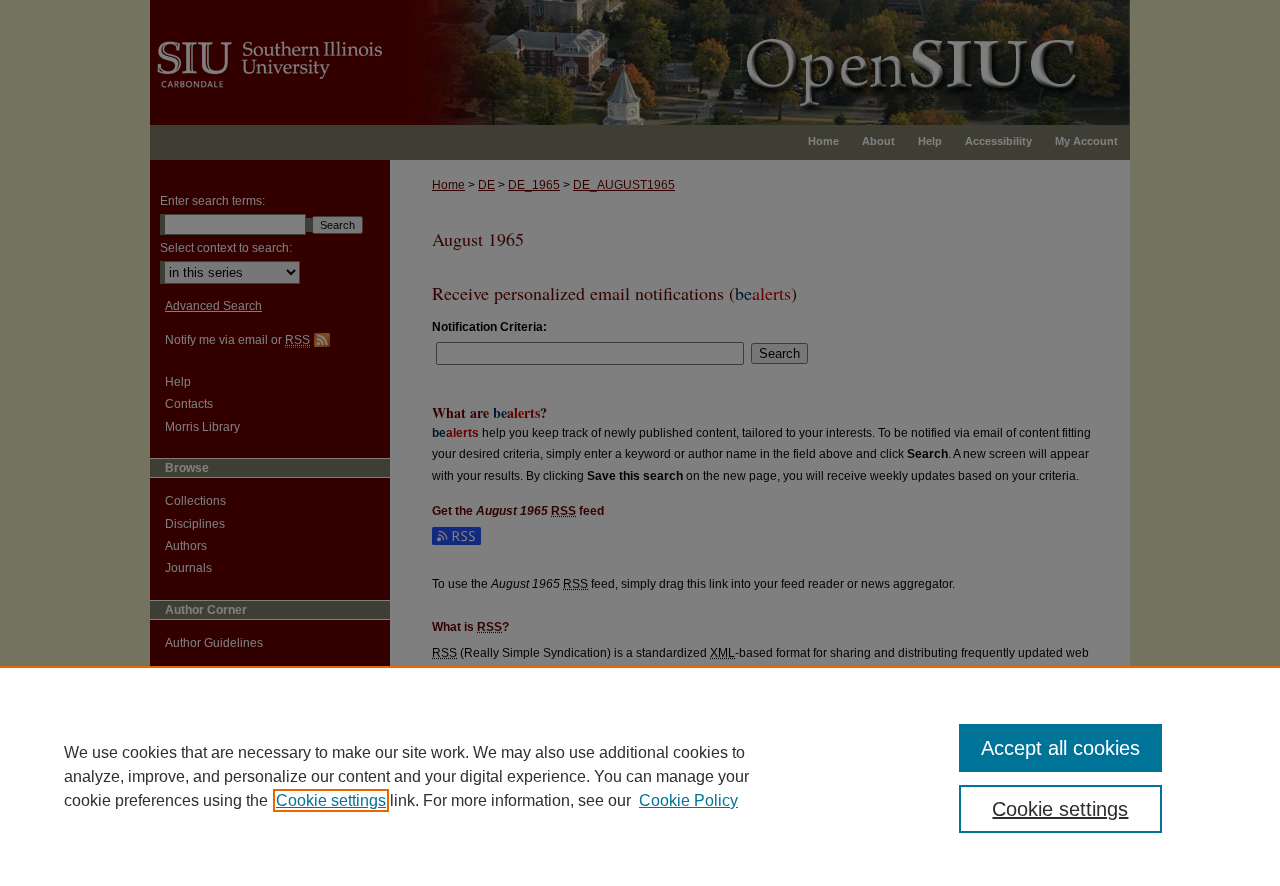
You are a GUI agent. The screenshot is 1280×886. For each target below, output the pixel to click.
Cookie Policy (688, 800)
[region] (640, 776)
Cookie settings (331, 800)
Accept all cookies (1060, 748)
